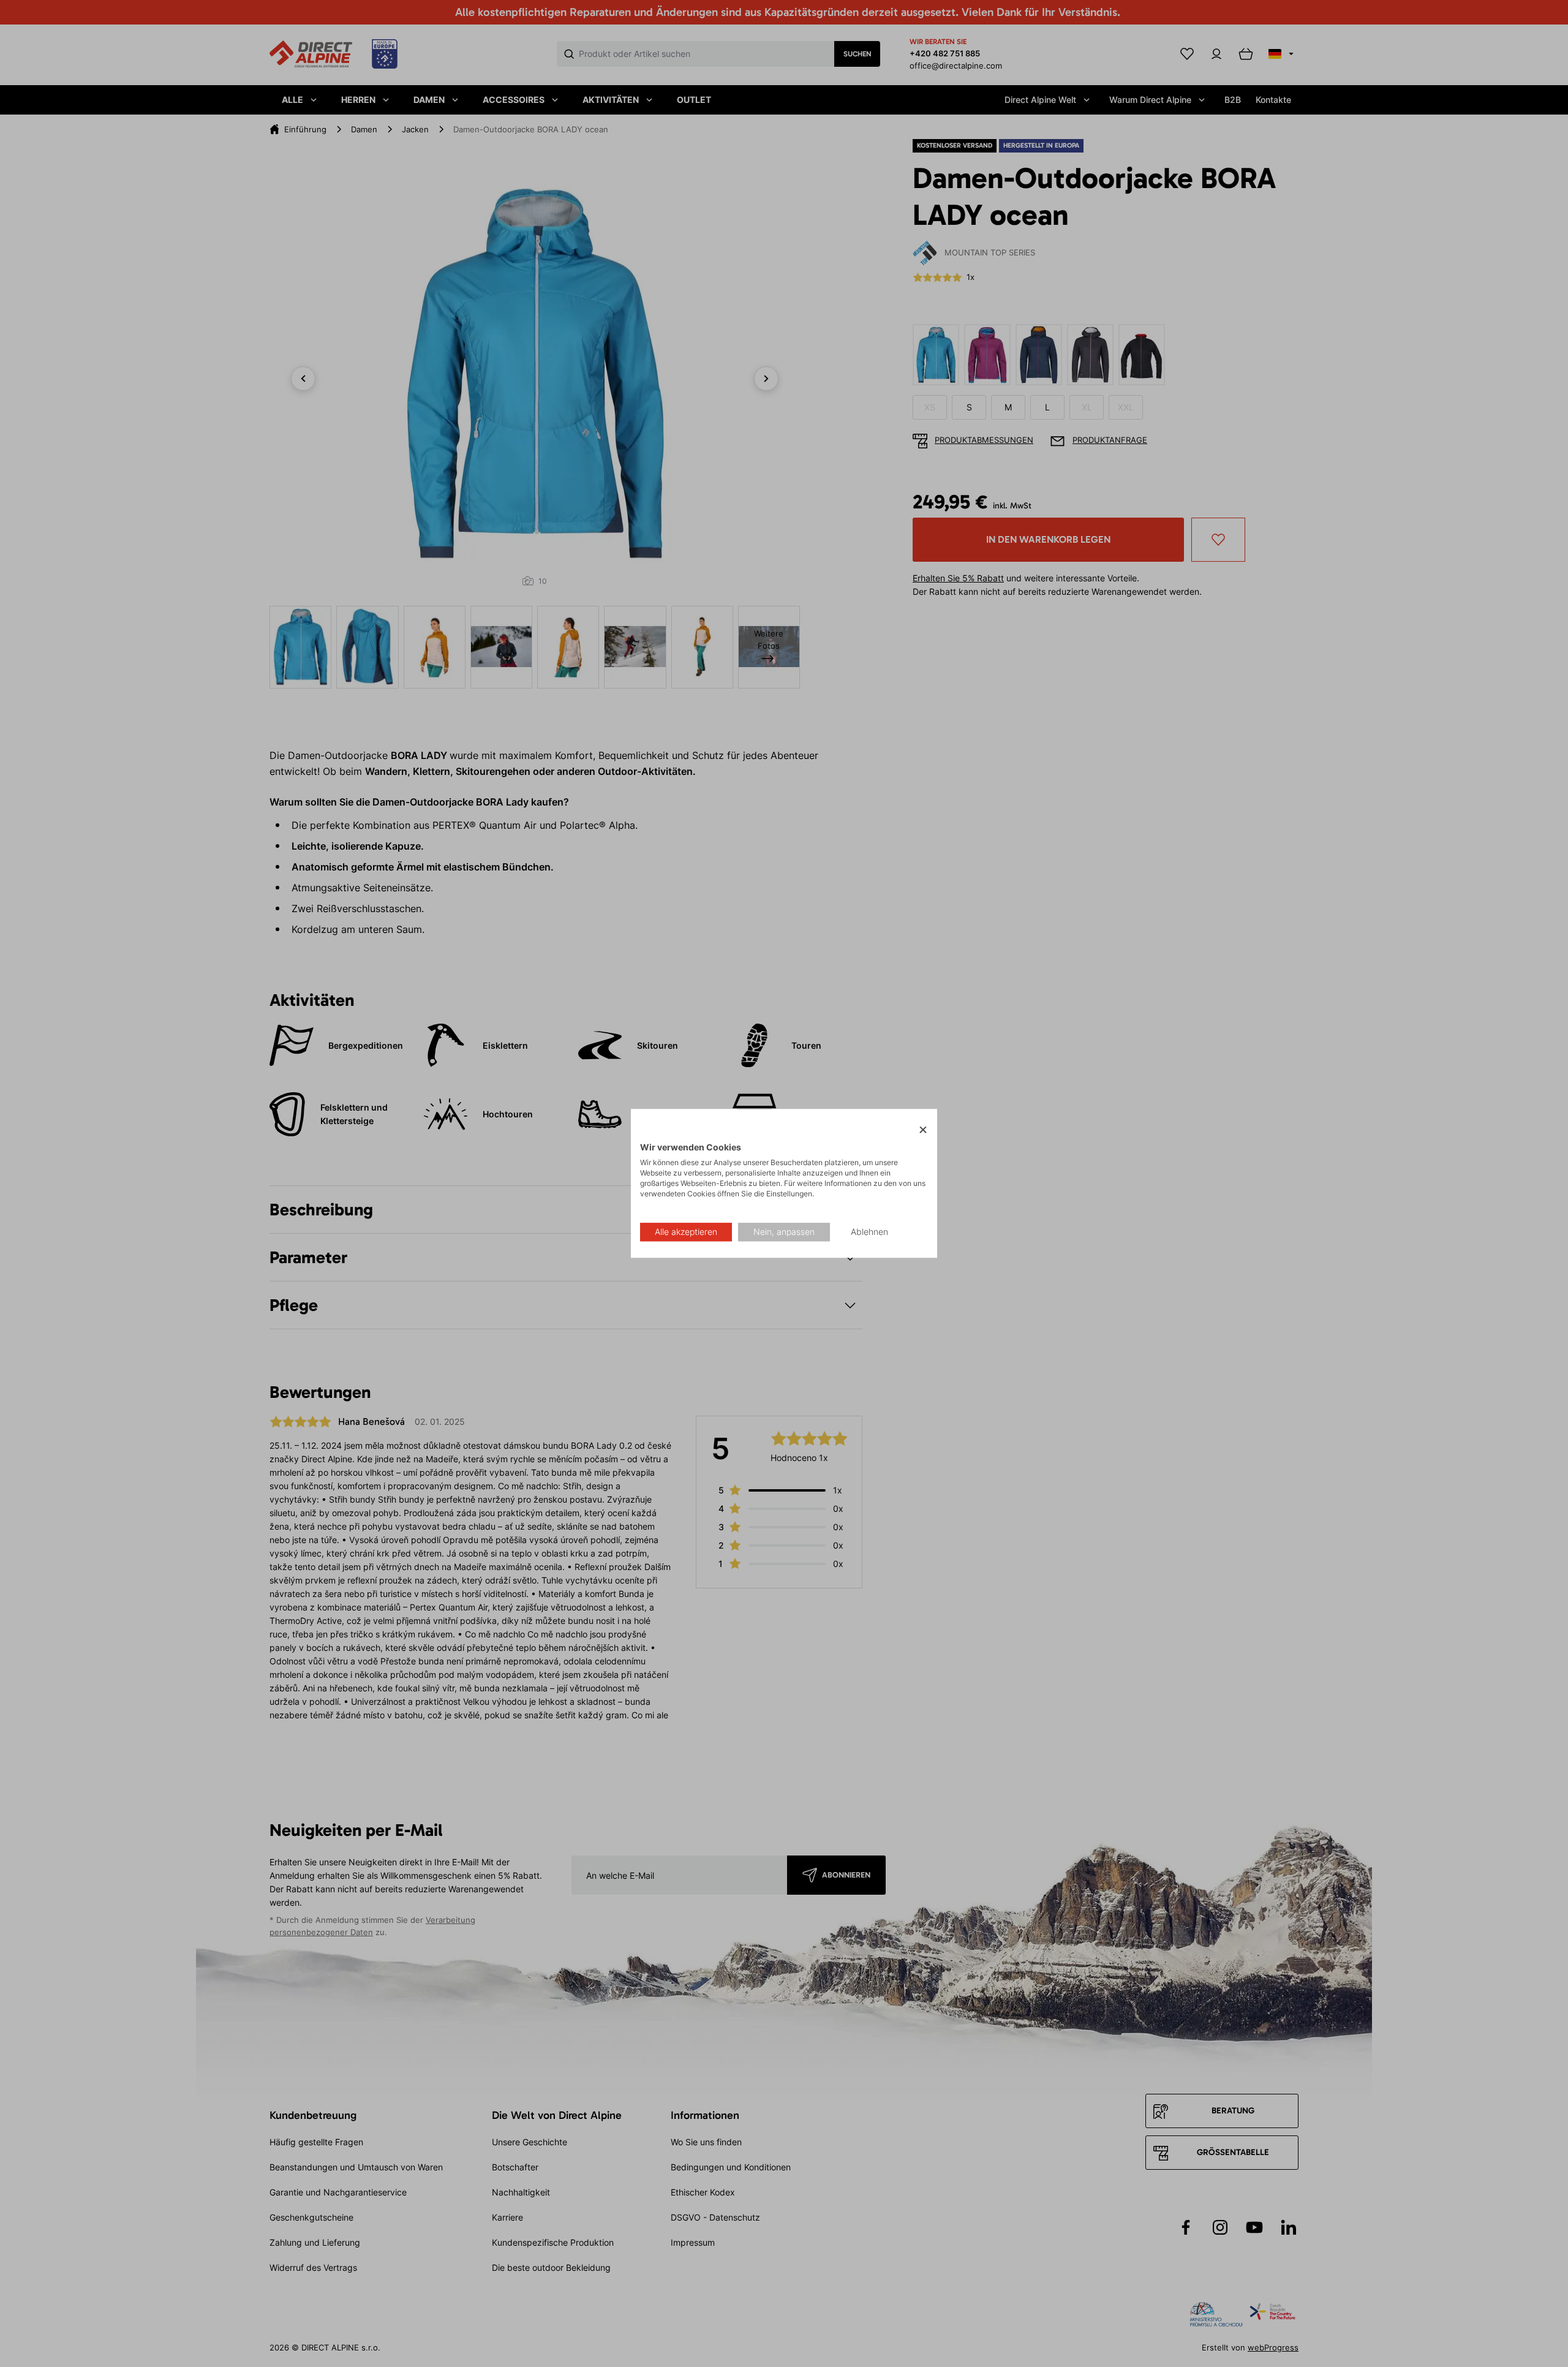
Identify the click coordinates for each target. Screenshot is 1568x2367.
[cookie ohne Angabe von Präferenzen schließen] (923, 1130)
